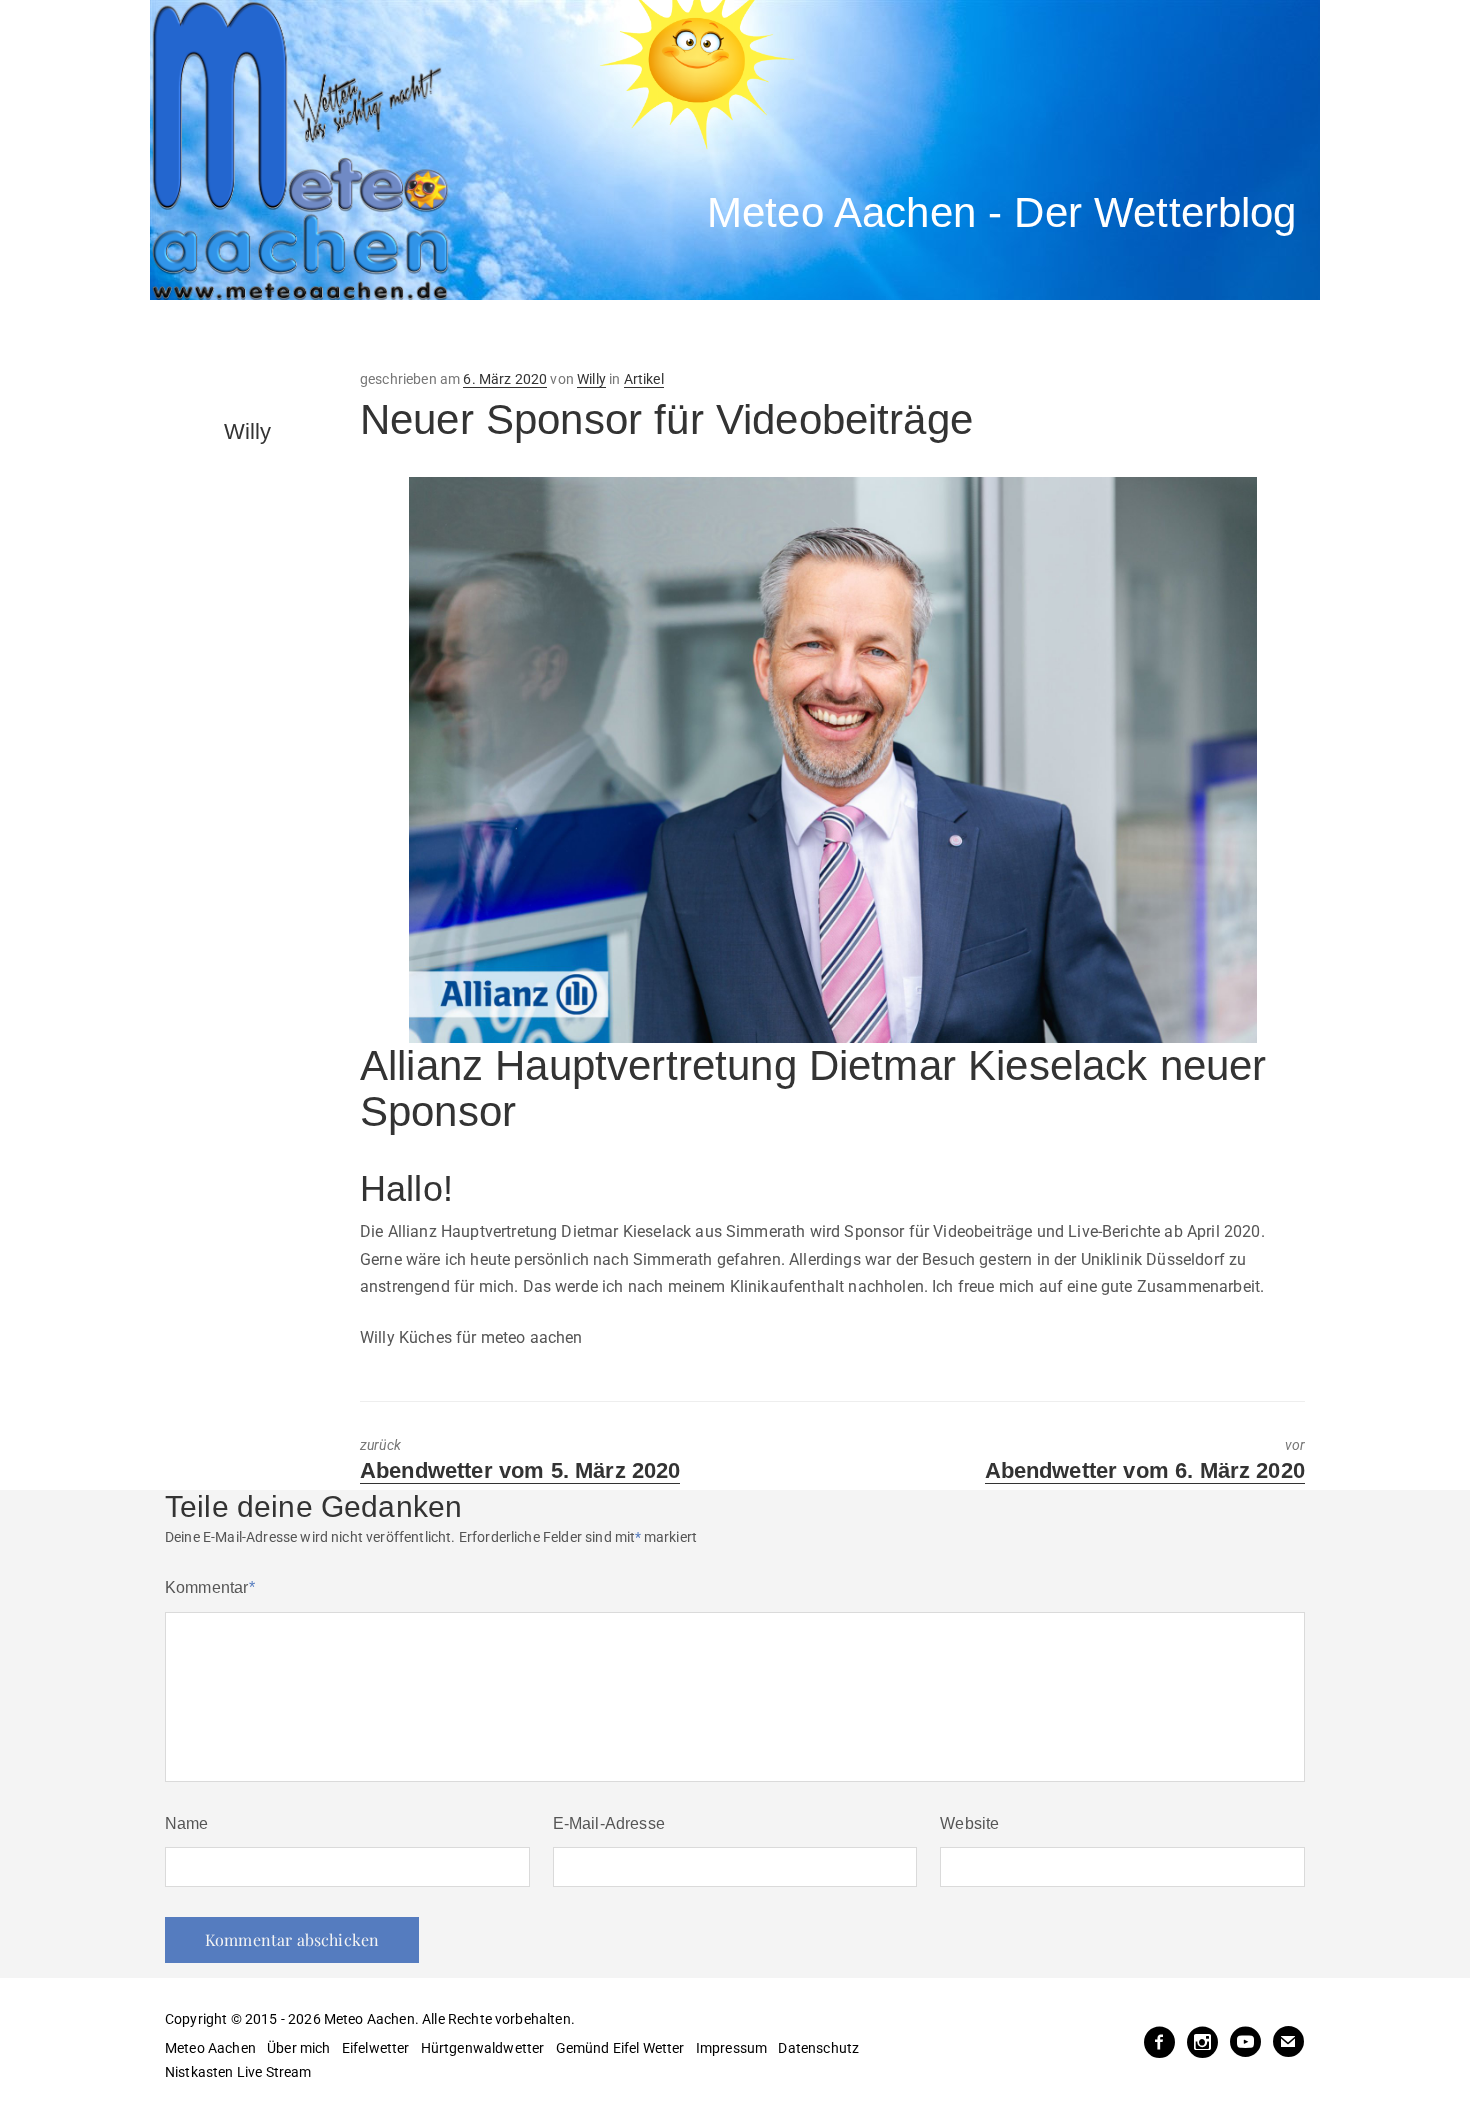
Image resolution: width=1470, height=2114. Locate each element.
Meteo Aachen (210, 2048)
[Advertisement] (520, 335)
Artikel (644, 379)
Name (187, 1823)
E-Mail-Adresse (609, 1823)
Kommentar (210, 1587)
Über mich (298, 2048)
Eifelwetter (376, 2048)
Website (969, 1823)
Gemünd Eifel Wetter (620, 2048)
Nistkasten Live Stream (238, 2072)
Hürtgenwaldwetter (483, 2048)
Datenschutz (818, 2048)
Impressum (731, 2048)
